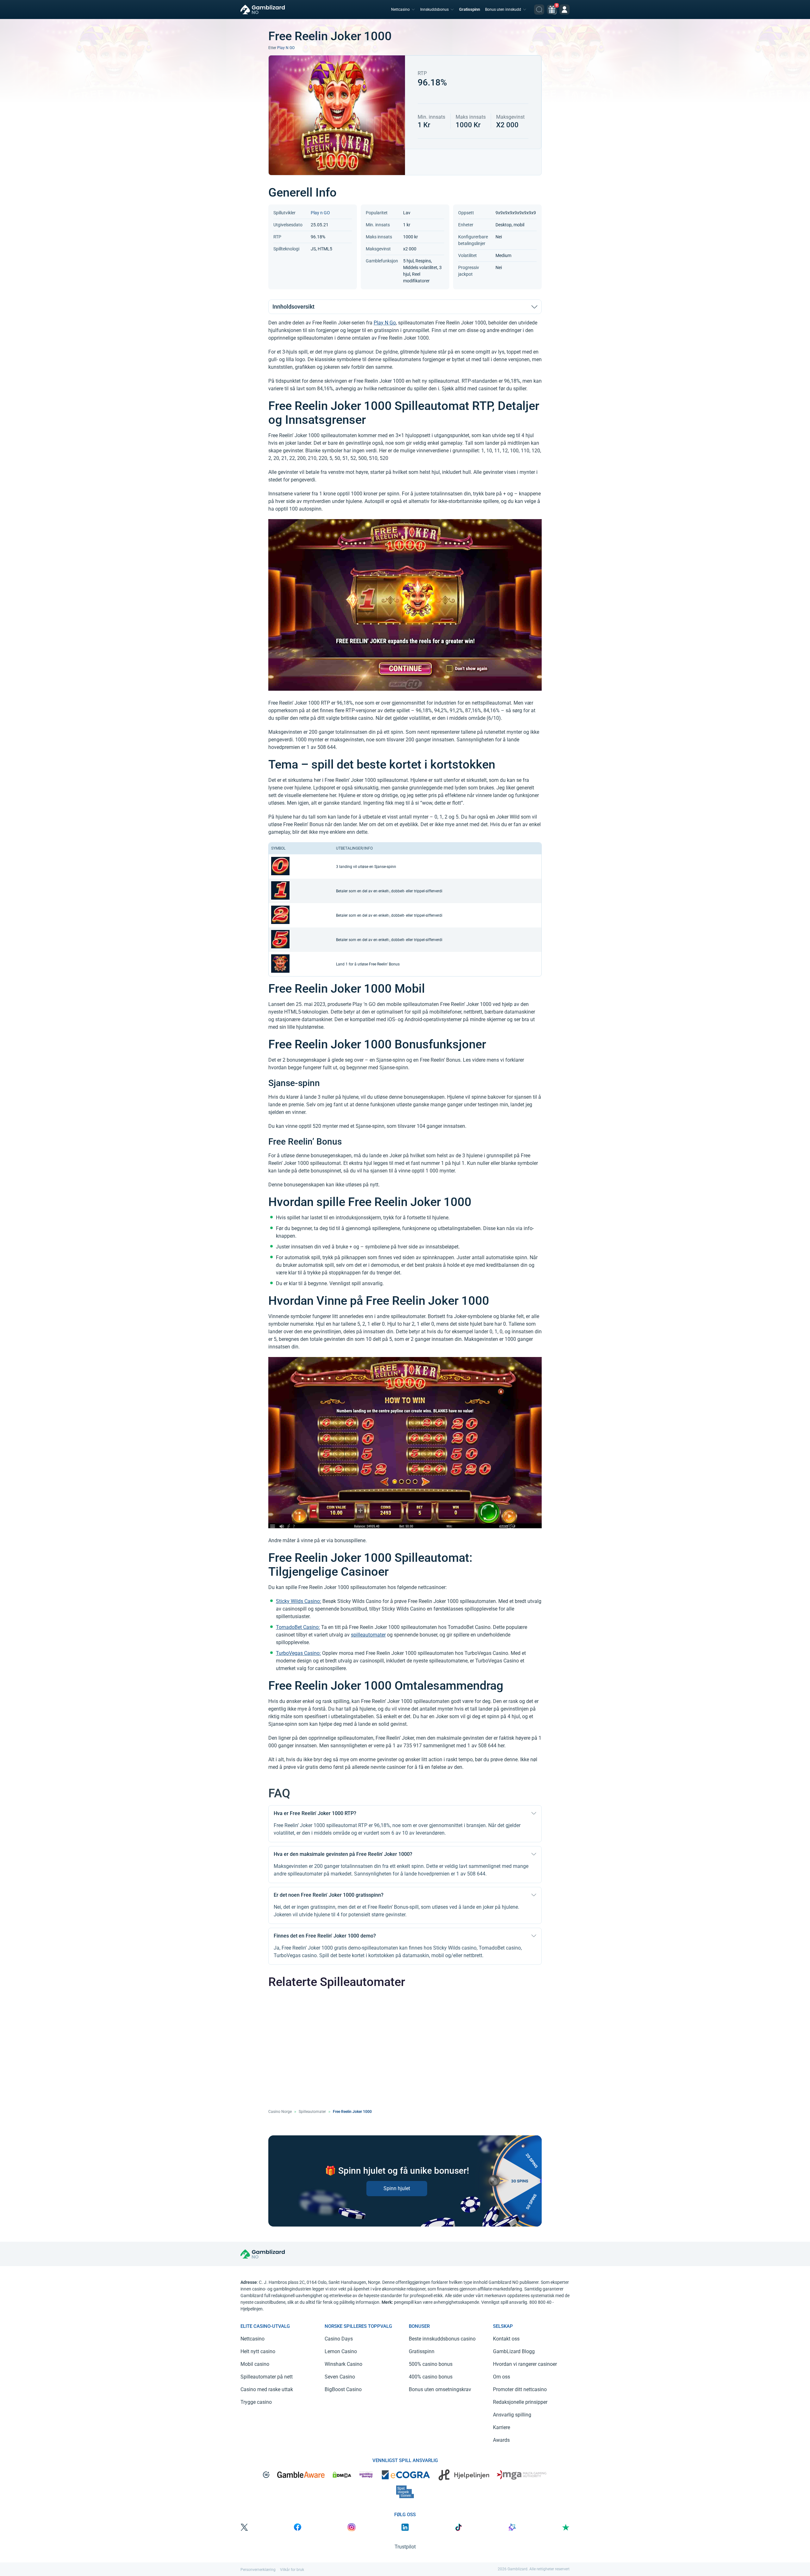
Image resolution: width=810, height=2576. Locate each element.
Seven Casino (340, 2377)
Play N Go (385, 323)
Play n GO (286, 48)
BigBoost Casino (343, 2389)
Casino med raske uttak (267, 2389)
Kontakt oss (506, 2339)
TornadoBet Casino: (298, 1627)
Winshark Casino (343, 2364)
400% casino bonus (431, 2377)
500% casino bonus (431, 2364)
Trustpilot (405, 2547)
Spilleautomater (312, 2112)
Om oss (502, 2377)
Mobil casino (255, 2364)
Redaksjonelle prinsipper (520, 2402)
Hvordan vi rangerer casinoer (525, 2364)
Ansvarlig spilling (512, 2415)
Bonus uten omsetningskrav (440, 2389)
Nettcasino (400, 9)
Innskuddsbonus (434, 9)
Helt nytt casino (258, 2351)
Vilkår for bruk (292, 2570)
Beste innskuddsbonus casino (442, 2339)
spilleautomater (368, 1635)
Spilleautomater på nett (267, 2377)
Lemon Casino (341, 2351)
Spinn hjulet (397, 2188)
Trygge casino (256, 2402)
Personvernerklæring (258, 2570)
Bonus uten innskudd (503, 9)
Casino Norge (280, 2112)
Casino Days (339, 2339)
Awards (501, 2440)
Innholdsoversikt (293, 307)
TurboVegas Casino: (298, 1653)
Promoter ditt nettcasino (520, 2389)
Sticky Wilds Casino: (299, 1601)
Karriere (502, 2427)
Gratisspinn (470, 9)
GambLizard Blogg (514, 2351)
